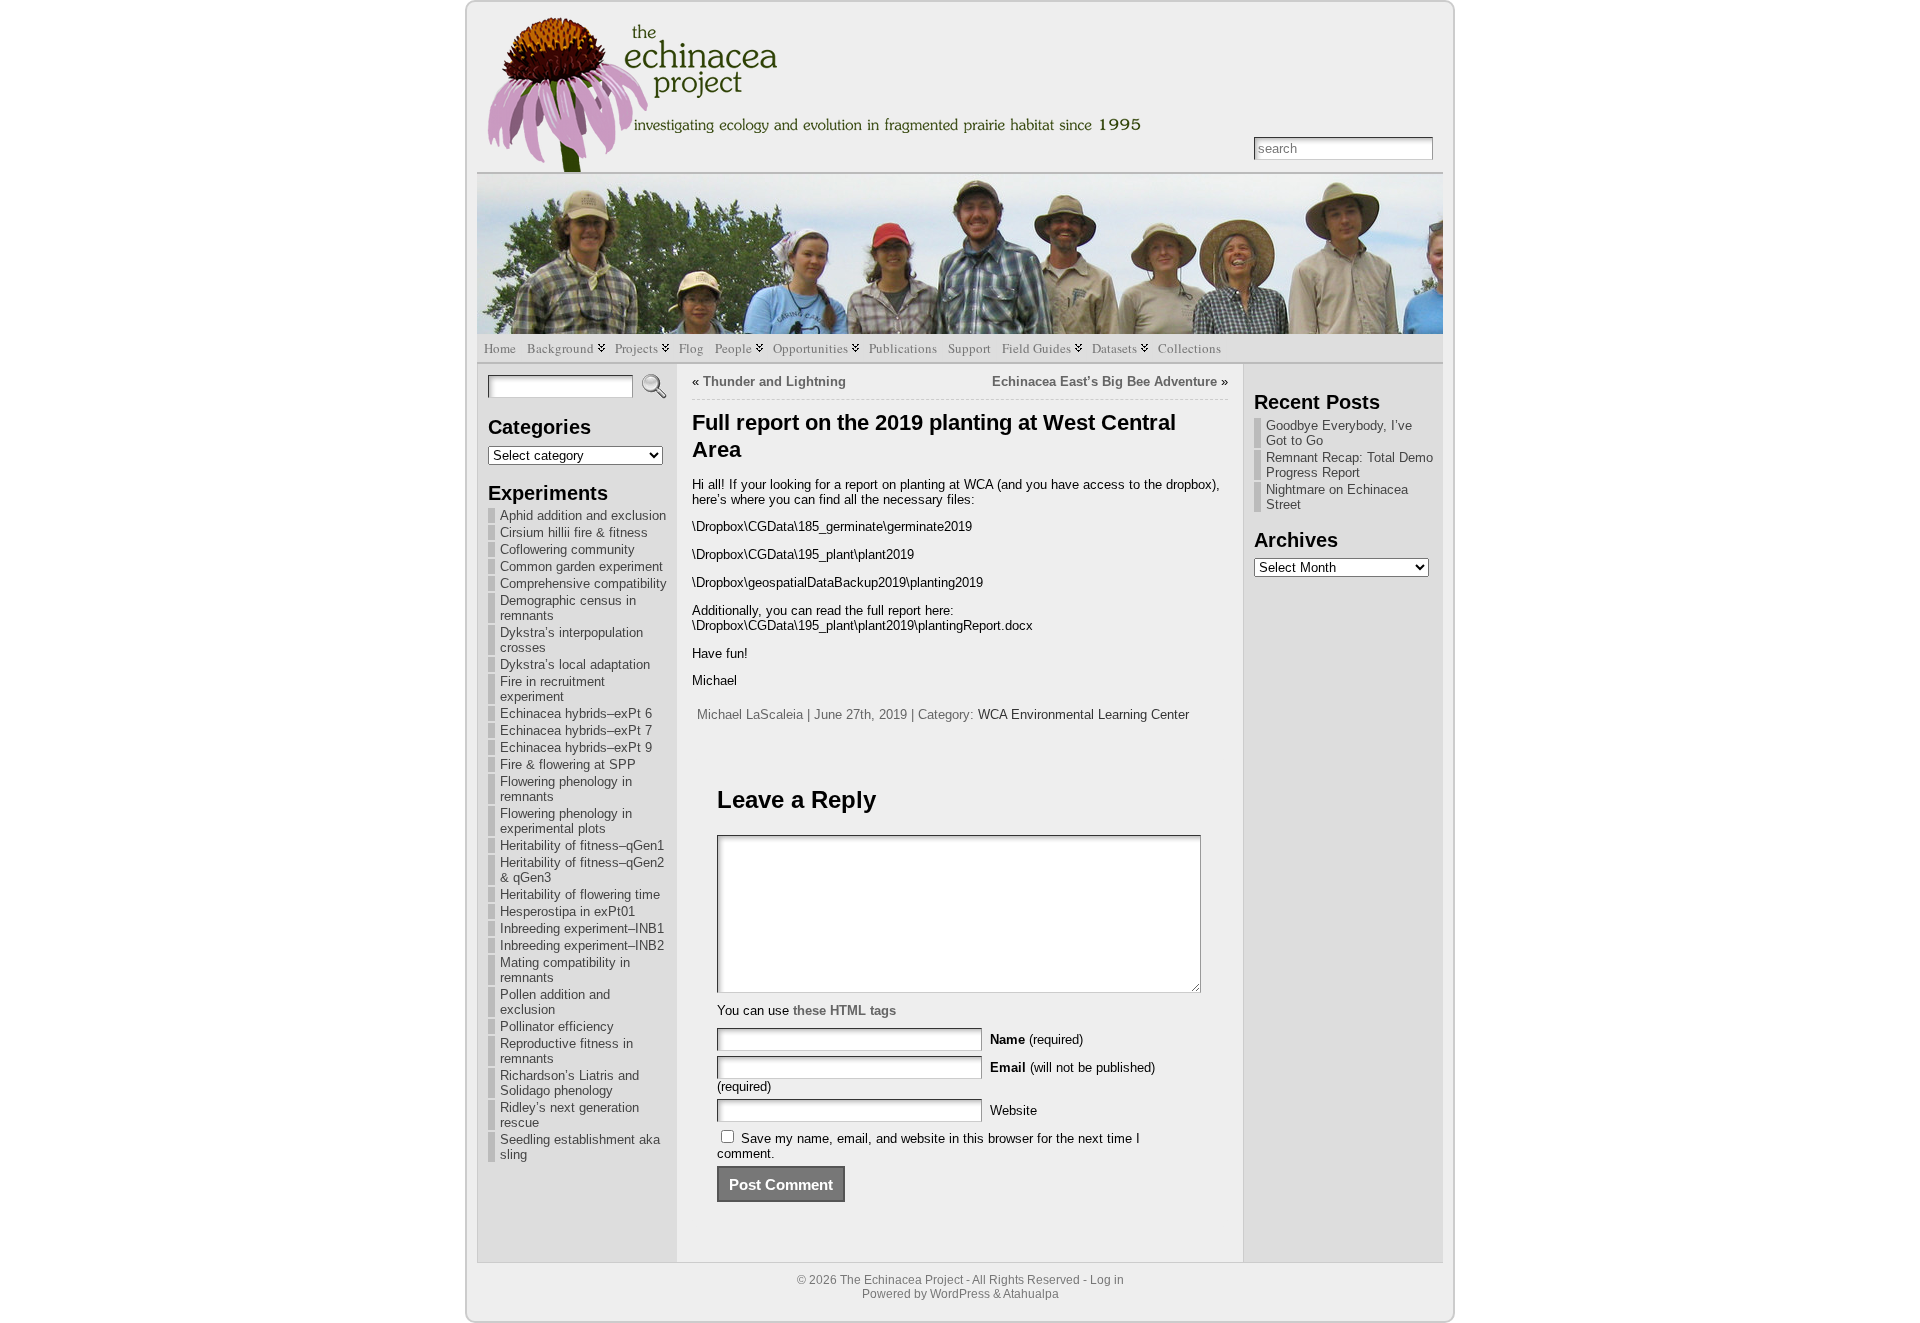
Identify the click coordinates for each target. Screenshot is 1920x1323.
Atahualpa (1031, 1294)
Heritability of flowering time (580, 894)
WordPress (960, 1294)
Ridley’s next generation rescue (569, 1115)
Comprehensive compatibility (583, 583)
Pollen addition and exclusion (555, 1002)
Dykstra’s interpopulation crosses (571, 640)
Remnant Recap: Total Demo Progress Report (1349, 465)
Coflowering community (567, 549)
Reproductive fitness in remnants (566, 1051)
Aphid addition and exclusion (583, 515)
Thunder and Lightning (774, 381)
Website (1013, 1110)
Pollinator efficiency (557, 1026)
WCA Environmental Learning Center (1083, 714)
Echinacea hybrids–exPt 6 (576, 713)
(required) (1036, 1039)
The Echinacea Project (901, 1280)
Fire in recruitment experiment (552, 689)
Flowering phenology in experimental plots (566, 821)
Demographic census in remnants (568, 608)
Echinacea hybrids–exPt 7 (576, 730)
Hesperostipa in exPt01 (567, 911)
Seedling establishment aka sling (580, 1147)
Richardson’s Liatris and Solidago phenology (569, 1083)
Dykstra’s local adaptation (575, 664)
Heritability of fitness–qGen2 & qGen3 (582, 870)
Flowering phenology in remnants (566, 789)
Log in (1107, 1280)
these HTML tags (844, 1010)
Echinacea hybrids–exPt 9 (576, 747)
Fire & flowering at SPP (568, 764)
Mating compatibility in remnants (565, 970)
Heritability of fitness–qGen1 (582, 845)
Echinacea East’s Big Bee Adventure (1104, 381)
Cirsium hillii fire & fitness (574, 532)
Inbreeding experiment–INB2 (582, 945)
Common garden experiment (581, 566)
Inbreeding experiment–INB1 (582, 928)
